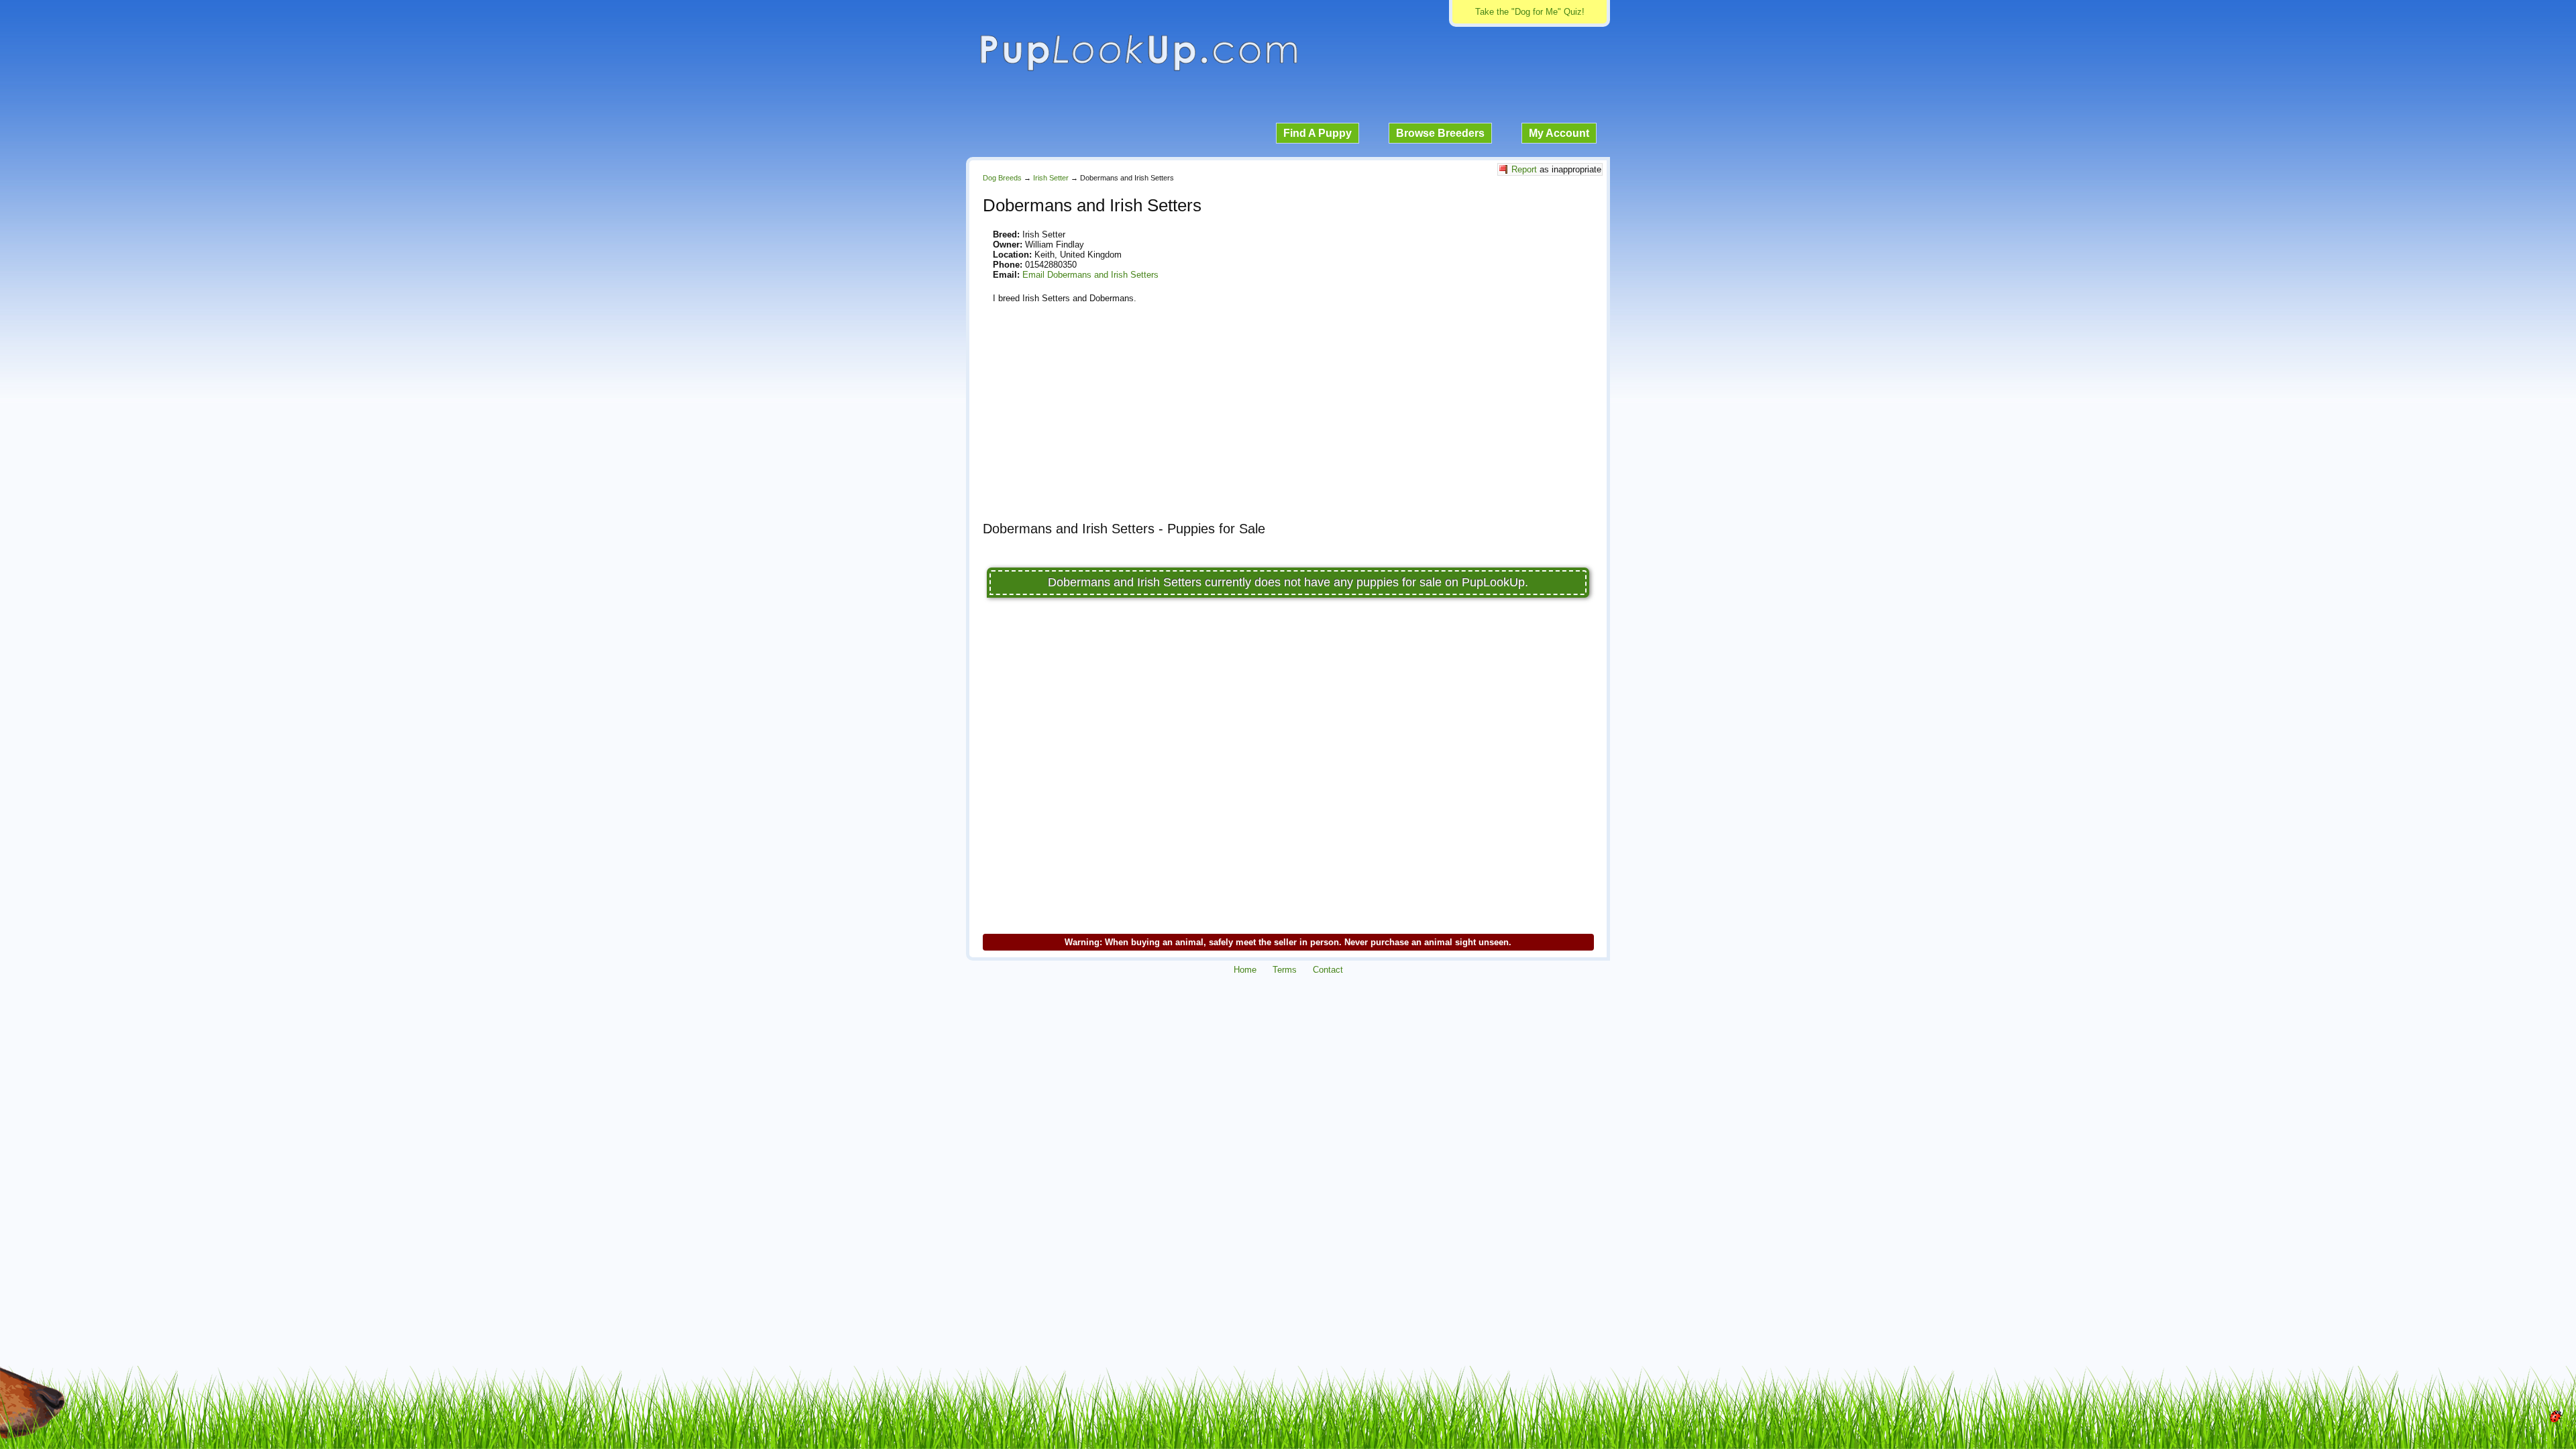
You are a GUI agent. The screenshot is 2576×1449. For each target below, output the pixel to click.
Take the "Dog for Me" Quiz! (1530, 12)
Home (1245, 970)
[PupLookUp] (1138, 69)
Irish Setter (1051, 178)
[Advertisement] (1288, 417)
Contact (1328, 970)
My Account (1559, 133)
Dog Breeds (1002, 178)
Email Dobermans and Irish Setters (1090, 275)
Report (1524, 169)
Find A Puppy (1318, 133)
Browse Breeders (1440, 133)
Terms (1285, 970)
